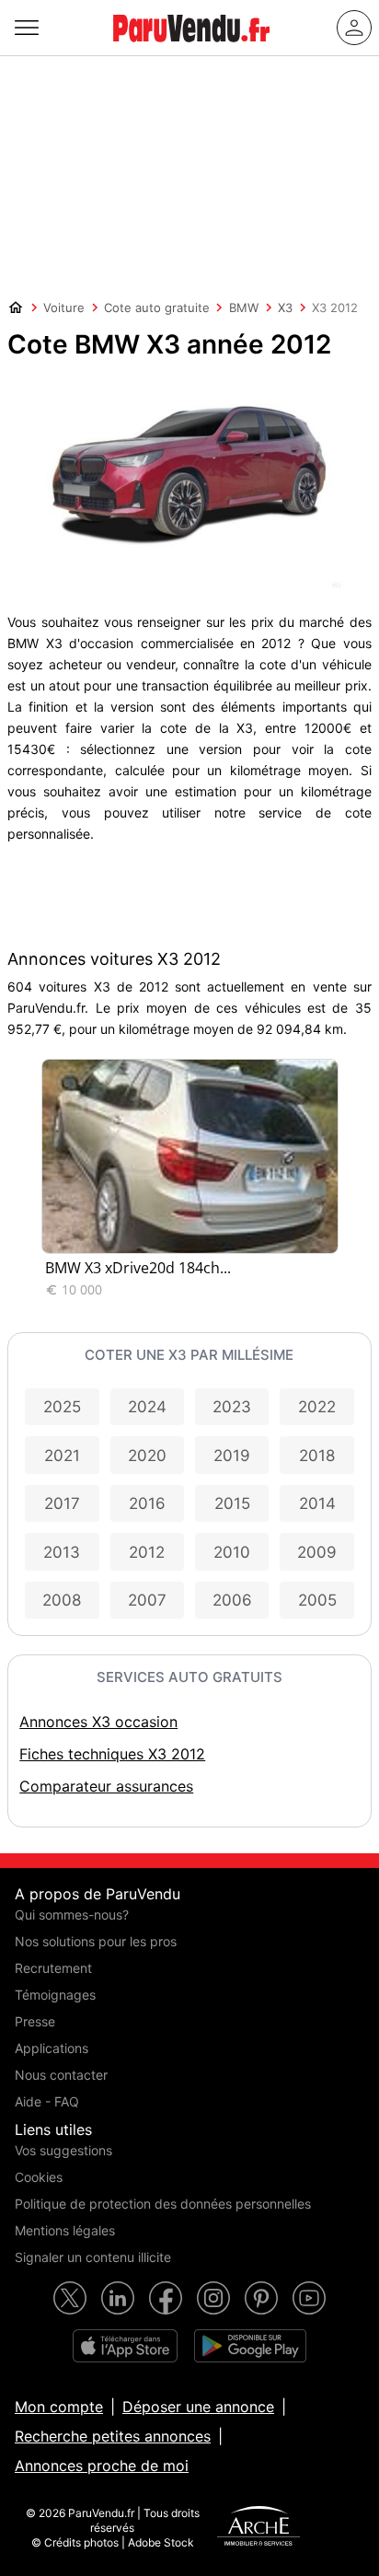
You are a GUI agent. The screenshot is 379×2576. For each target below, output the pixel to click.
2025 (62, 1407)
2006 (232, 1600)
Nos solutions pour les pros (96, 1941)
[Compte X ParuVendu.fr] (70, 2298)
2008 (62, 1600)
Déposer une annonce (198, 2407)
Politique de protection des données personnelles (163, 2204)
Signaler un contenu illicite (93, 2257)
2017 (62, 1503)
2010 (232, 1552)
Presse (35, 2021)
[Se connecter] (354, 28)
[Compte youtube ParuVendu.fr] (309, 2298)
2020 (147, 1456)
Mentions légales (65, 2230)
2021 (62, 1456)
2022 (317, 1407)
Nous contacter (61, 2075)
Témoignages (55, 1995)
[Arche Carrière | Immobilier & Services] (258, 2528)
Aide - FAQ (47, 2101)
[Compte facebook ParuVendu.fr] (166, 2298)
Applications (52, 2048)
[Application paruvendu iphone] (125, 2346)
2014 (317, 1503)
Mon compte (59, 2407)
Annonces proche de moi (102, 2466)
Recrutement (53, 1968)
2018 (317, 1456)
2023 (232, 1407)
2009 (317, 1552)
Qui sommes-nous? (72, 1915)
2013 (62, 1552)
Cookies (39, 2177)
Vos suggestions (63, 2150)
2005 (317, 1600)
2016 (147, 1503)
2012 (147, 1552)
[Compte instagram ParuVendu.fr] (213, 2298)
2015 (232, 1503)
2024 (147, 1407)
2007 (147, 1600)
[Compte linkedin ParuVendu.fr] (118, 2298)
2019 (232, 1456)
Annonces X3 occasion (98, 1722)
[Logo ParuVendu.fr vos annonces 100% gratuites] (191, 50)
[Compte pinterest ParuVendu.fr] (261, 2298)
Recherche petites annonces (113, 2436)
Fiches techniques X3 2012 (112, 1754)
